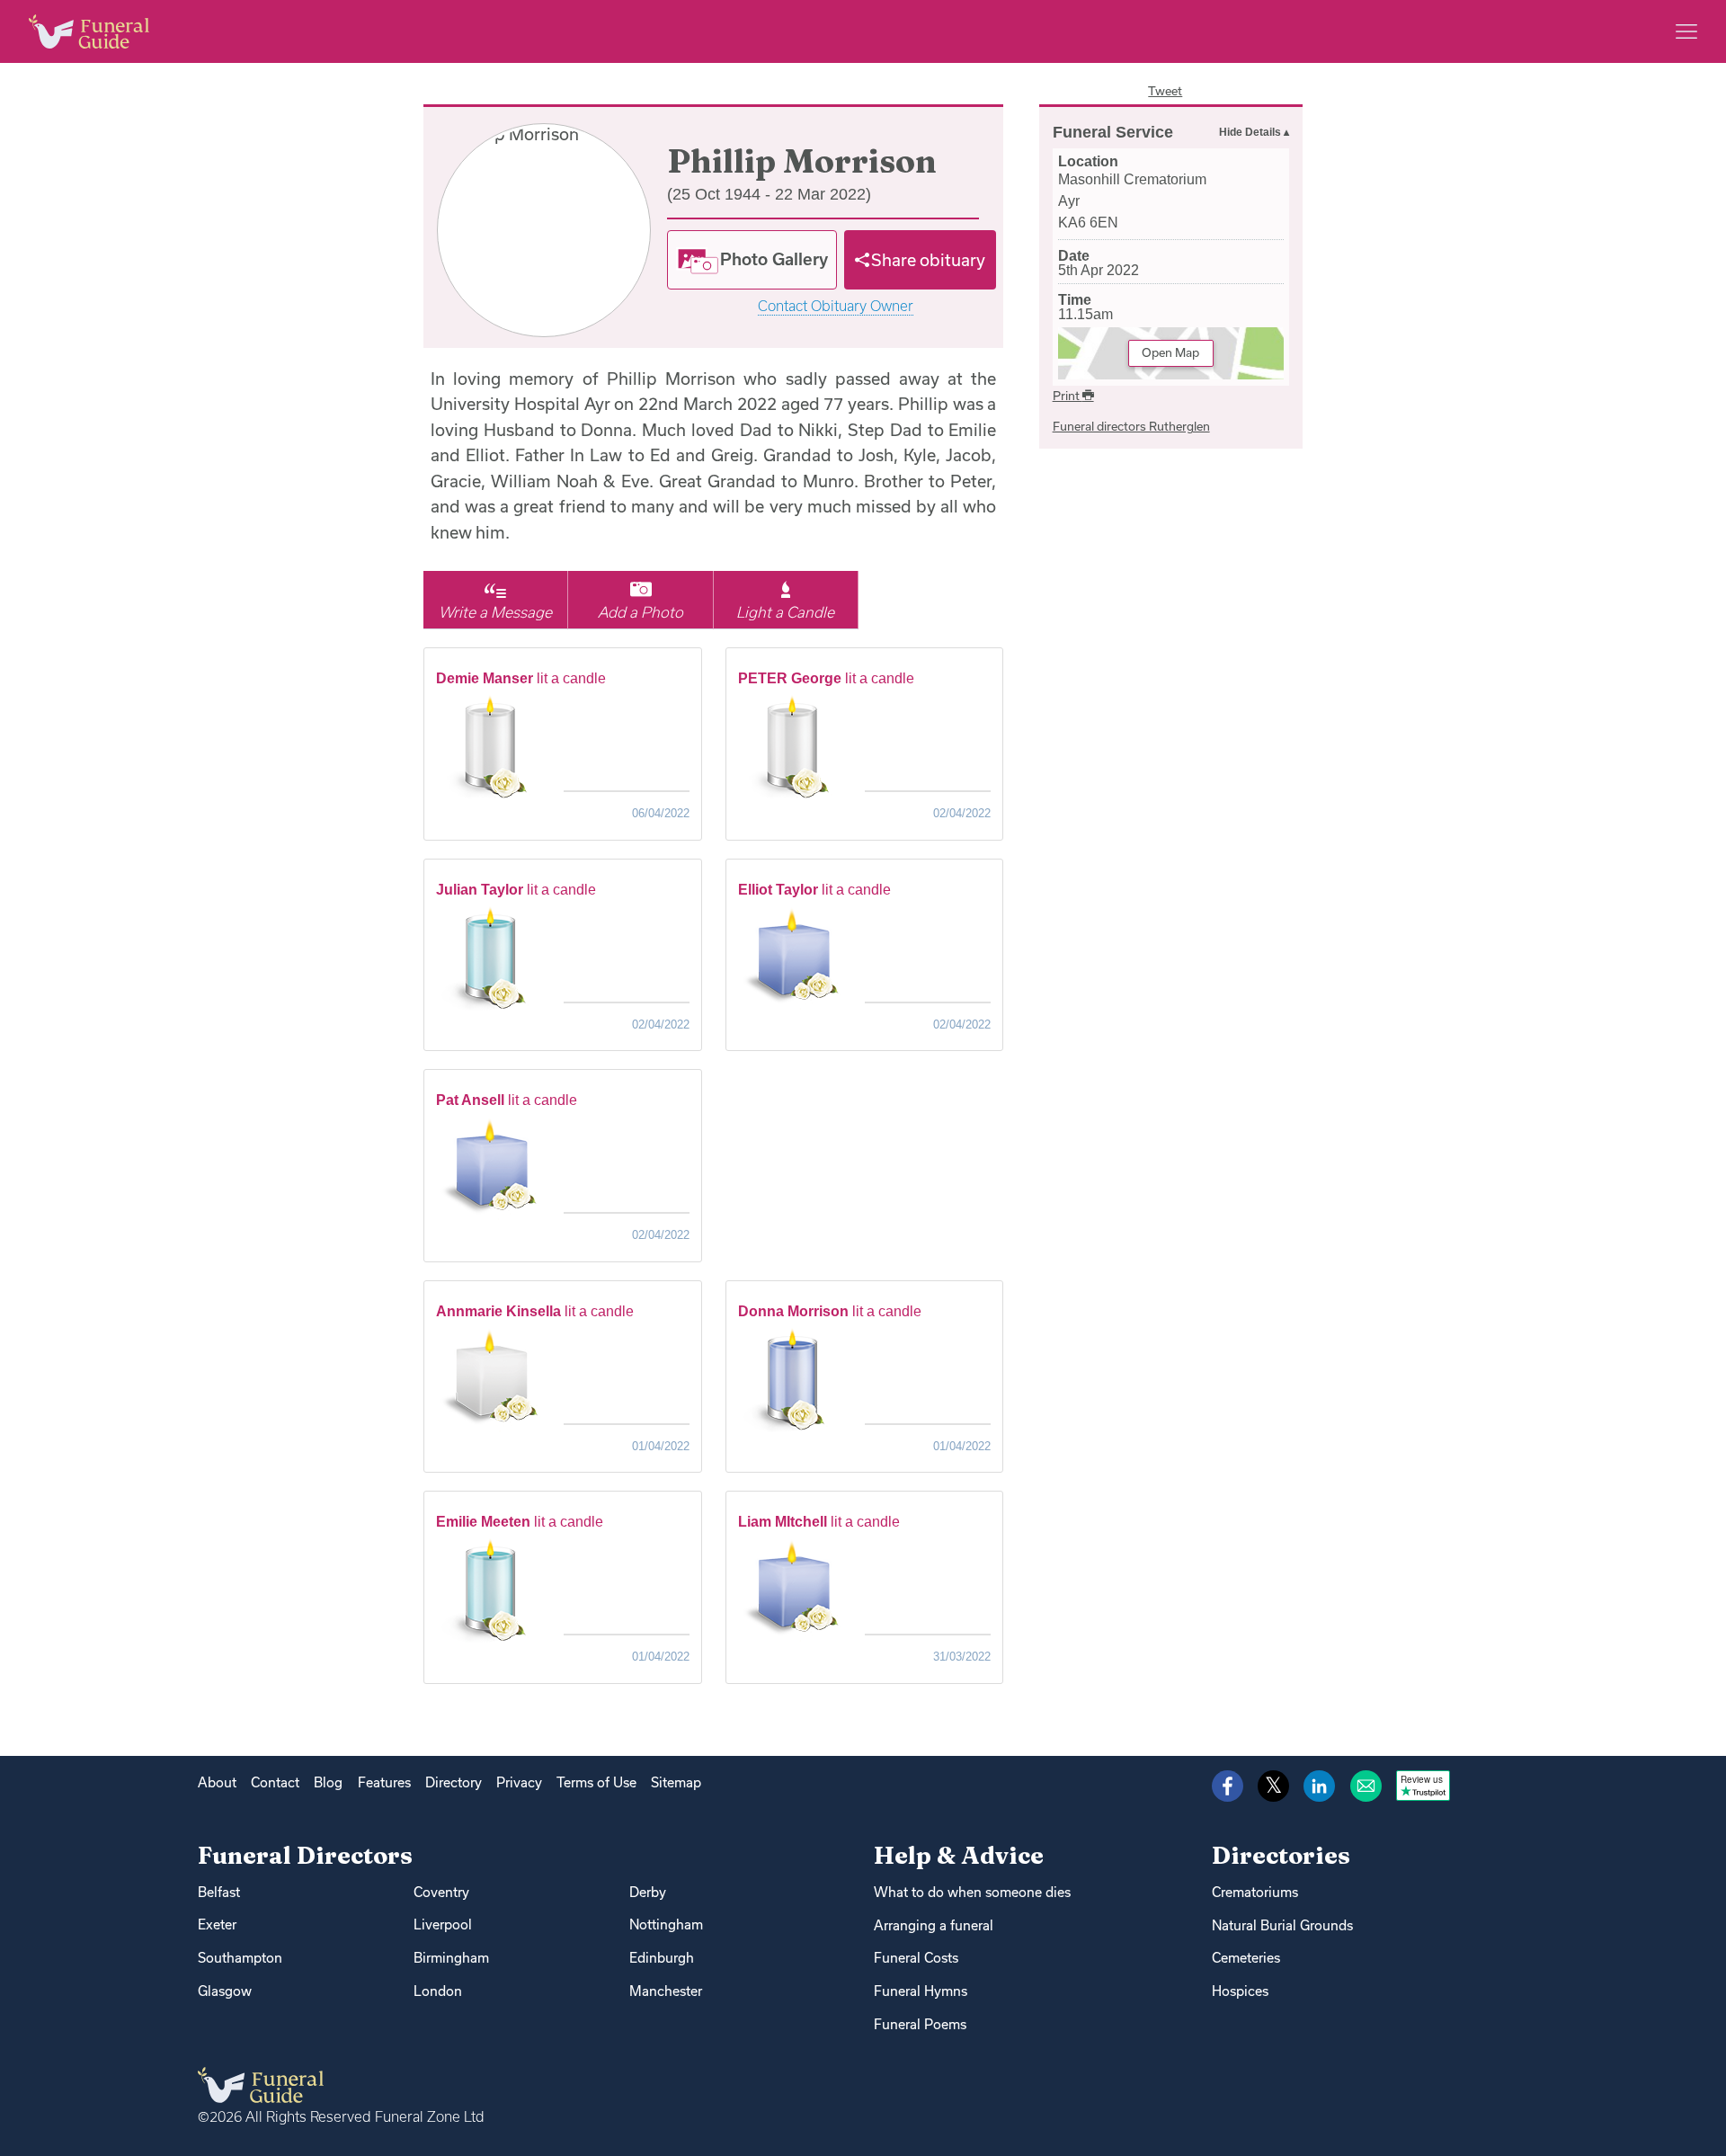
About (217, 1782)
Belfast (219, 1892)
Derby (648, 1892)
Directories (1281, 1855)
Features (384, 1782)
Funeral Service (1113, 132)
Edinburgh (662, 1958)
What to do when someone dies (972, 1892)
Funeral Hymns (921, 1991)
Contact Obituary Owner (836, 306)
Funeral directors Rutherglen (1131, 426)
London (438, 1991)
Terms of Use (596, 1782)
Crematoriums (1255, 1892)
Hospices (1240, 1991)
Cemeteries (1246, 1958)
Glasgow (225, 1991)
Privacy (519, 1782)
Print (1068, 396)
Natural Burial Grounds (1282, 1925)
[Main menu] (1686, 31)
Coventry (441, 1892)
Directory (454, 1782)
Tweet (1165, 91)
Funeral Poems (920, 2024)
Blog (328, 1782)
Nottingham (666, 1924)
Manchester (666, 1991)
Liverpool (443, 1924)
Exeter (217, 1924)
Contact (275, 1782)
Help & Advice (959, 1855)
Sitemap (676, 1782)
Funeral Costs (916, 1958)
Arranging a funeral (934, 1925)
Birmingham (451, 1958)
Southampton (240, 1958)
